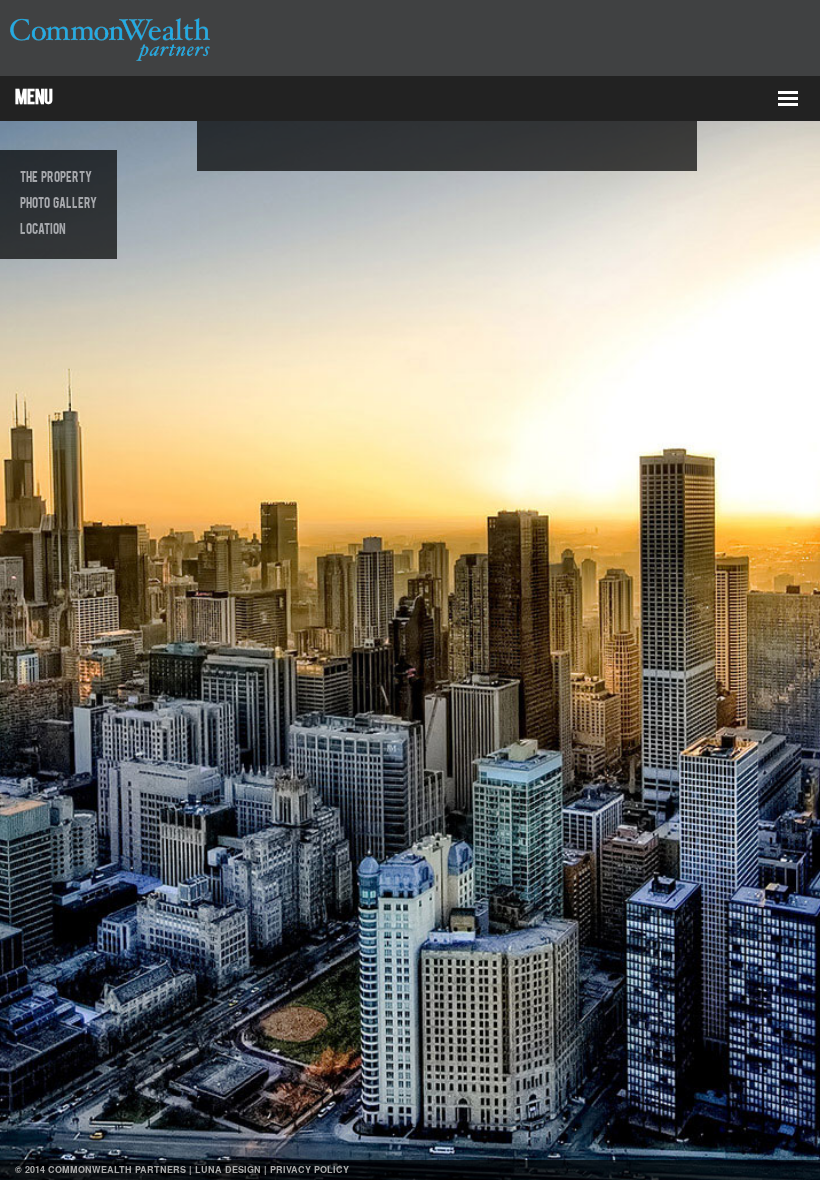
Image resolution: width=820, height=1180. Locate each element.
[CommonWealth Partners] (110, 61)
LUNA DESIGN (228, 1169)
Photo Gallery (58, 204)
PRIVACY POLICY (309, 1169)
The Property (56, 178)
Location (43, 230)
